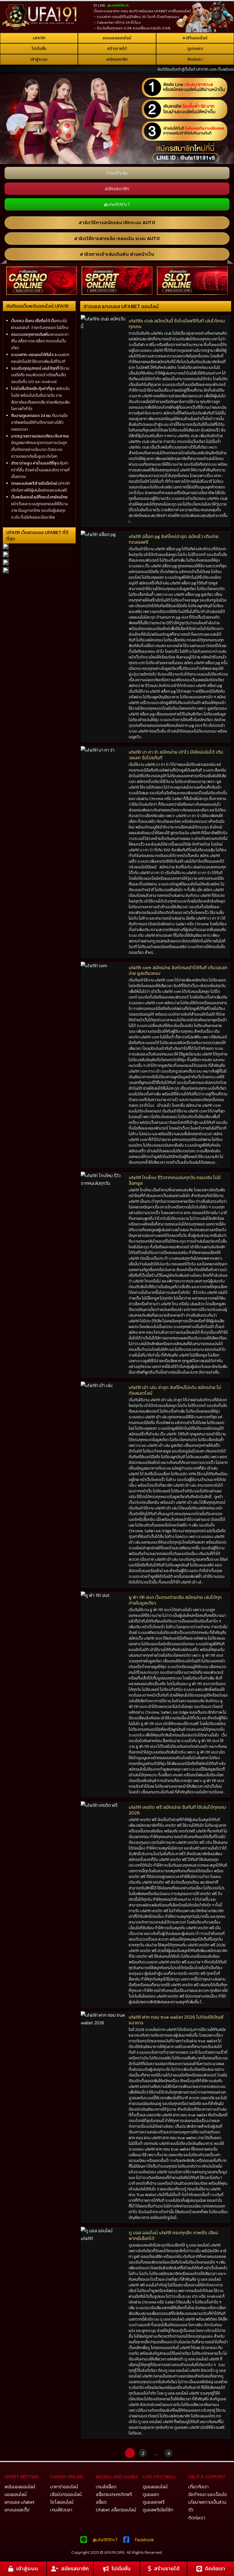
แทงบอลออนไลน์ (117, 38)
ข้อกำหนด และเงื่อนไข (208, 2494)
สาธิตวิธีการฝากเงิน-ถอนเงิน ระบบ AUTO (117, 238)
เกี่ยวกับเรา (198, 2487)
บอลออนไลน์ (16, 2494)
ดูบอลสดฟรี (154, 2502)
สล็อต (101, 2502)
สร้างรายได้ (117, 49)
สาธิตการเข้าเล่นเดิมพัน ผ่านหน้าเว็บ (117, 254)
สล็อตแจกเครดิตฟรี (114, 2494)
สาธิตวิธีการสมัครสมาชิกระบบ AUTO (117, 222)
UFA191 (39, 38)
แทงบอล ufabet (20, 2502)
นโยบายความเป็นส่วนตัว (207, 2506)
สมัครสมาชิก (117, 59)
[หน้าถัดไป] (181, 2453)
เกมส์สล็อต (106, 2487)
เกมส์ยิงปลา (61, 2510)
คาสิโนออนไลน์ (195, 38)
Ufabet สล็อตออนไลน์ (116, 2510)
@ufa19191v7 (117, 204)
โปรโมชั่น (39, 49)
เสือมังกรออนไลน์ (66, 2494)
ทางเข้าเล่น (117, 173)
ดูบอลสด (195, 49)
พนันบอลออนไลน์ (20, 2487)
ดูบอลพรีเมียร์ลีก (158, 2510)
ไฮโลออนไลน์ (62, 2502)
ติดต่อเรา (195, 59)
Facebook (145, 2540)
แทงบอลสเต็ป (17, 2510)
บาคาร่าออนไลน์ (64, 2487)
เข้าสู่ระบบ (39, 59)
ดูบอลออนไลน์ (155, 2487)
